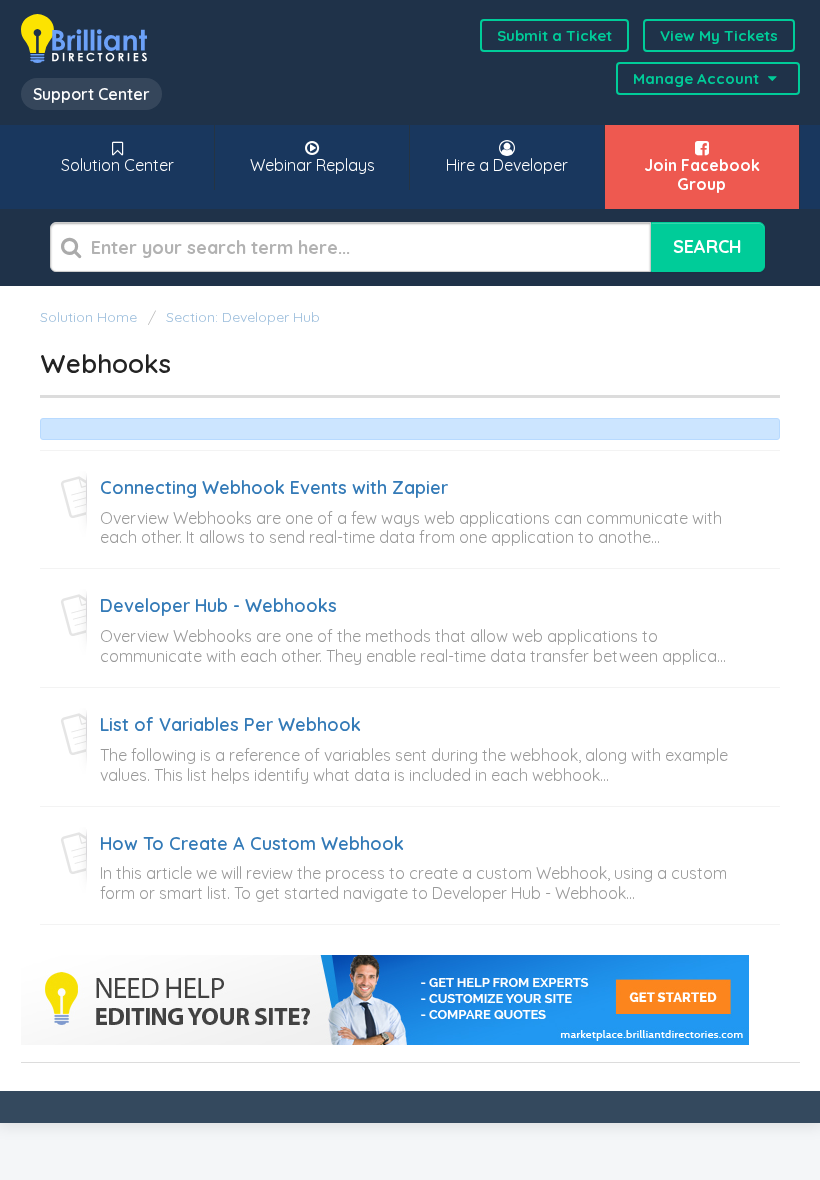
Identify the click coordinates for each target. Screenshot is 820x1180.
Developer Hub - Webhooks (218, 606)
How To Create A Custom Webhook (252, 844)
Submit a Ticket (554, 35)
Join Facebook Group (702, 174)
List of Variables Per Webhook (230, 725)
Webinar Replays (312, 165)
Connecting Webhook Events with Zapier (274, 488)
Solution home (90, 317)
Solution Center (117, 165)
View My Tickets (719, 35)
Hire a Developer (507, 165)
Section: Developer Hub (243, 317)
